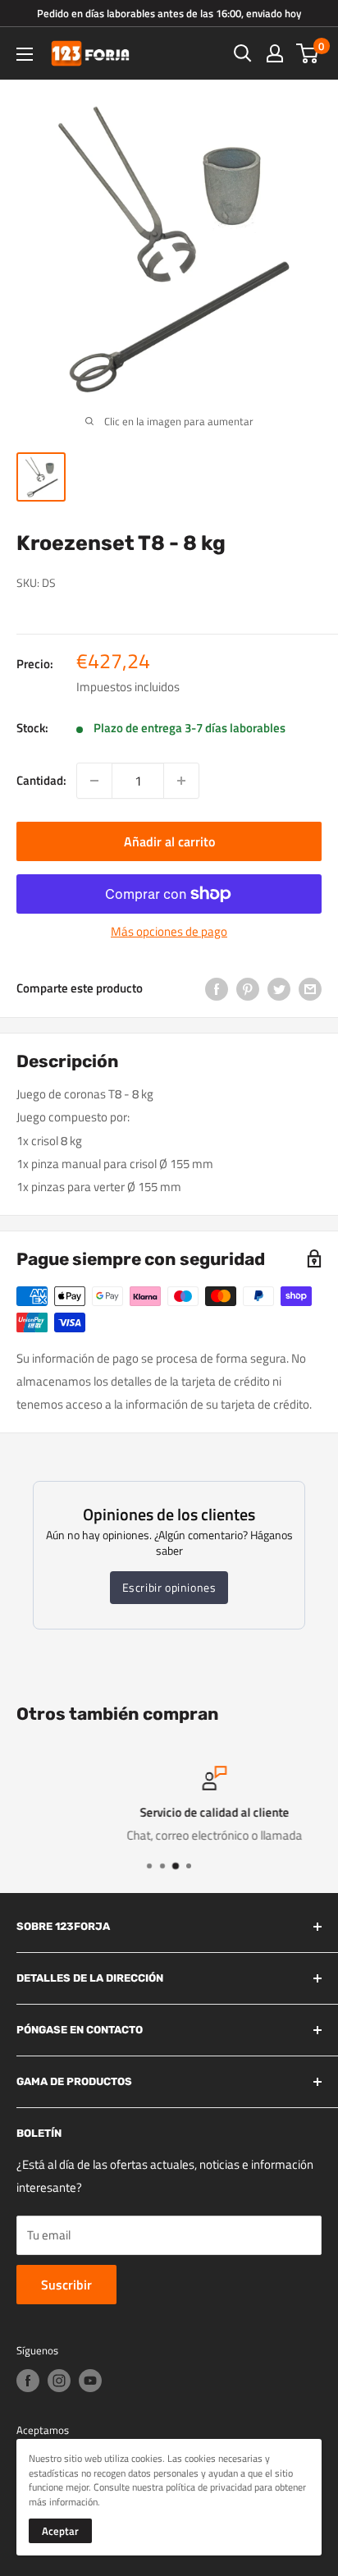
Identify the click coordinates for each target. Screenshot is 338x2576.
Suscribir (66, 2285)
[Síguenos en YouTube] (90, 2381)
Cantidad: (41, 780)
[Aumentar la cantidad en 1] (181, 781)
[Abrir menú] (25, 54)
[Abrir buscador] (243, 53)
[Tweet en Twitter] (279, 988)
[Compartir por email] (310, 988)
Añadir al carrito (169, 841)
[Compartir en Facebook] (217, 988)
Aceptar (60, 2531)
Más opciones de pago (169, 931)
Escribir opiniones (169, 1587)
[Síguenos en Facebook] (28, 2381)
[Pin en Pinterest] (248, 988)
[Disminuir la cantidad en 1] (94, 781)
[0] (308, 53)
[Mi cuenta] (275, 53)
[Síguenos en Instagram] (59, 2381)
